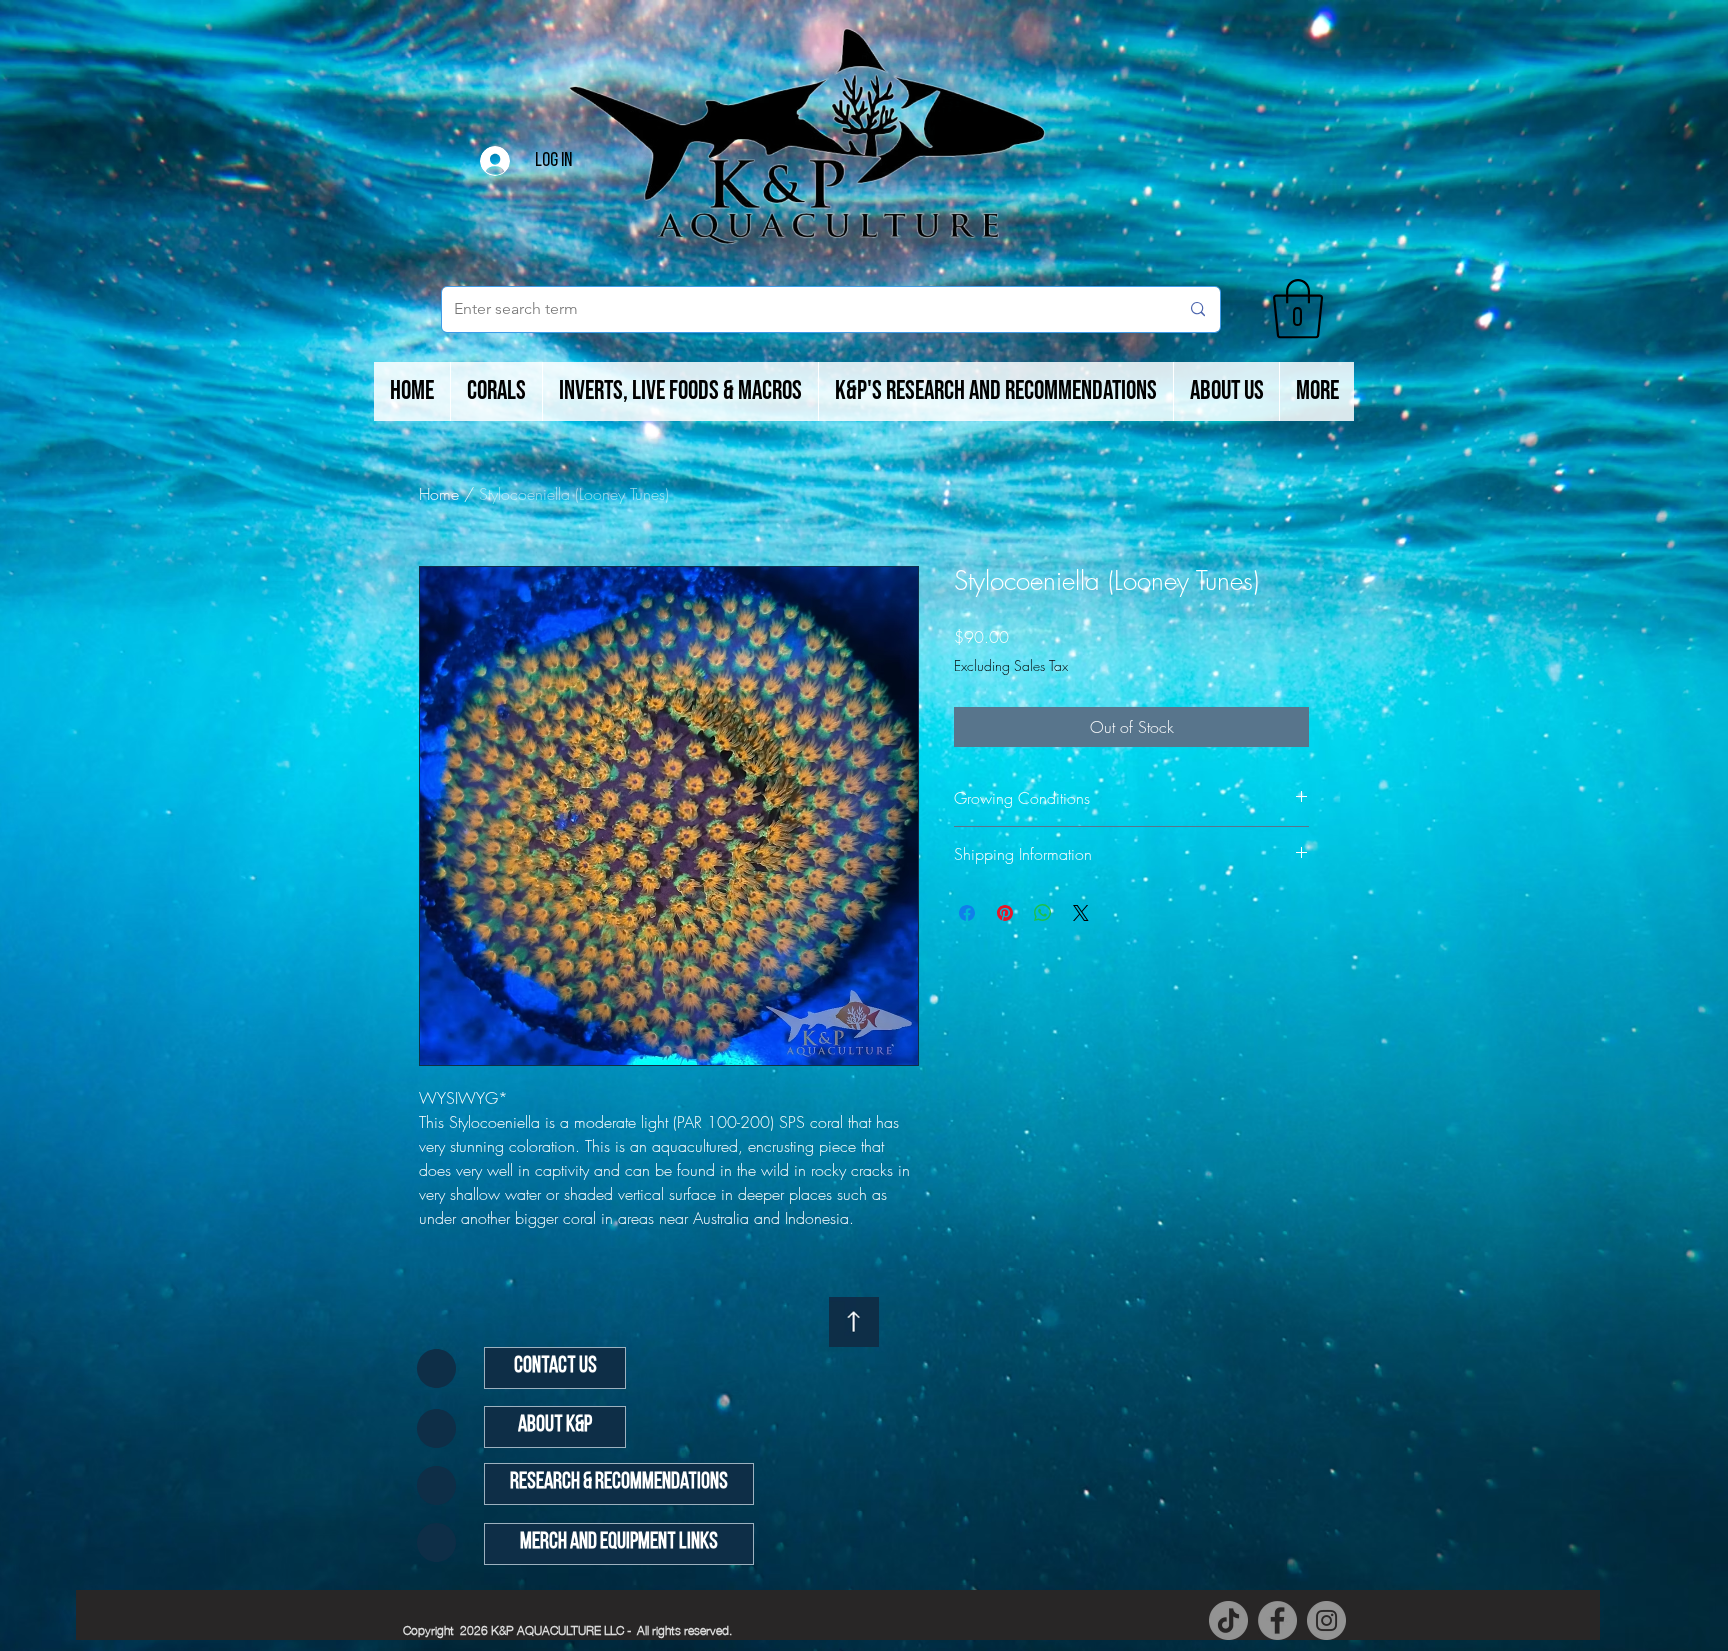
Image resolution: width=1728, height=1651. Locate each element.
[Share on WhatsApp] (1043, 913)
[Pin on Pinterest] (1005, 913)
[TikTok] (1228, 1620)
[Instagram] (1326, 1620)
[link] (1298, 309)
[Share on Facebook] (967, 913)
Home (439, 494)
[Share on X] (1081, 913)
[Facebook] (1277, 1620)
